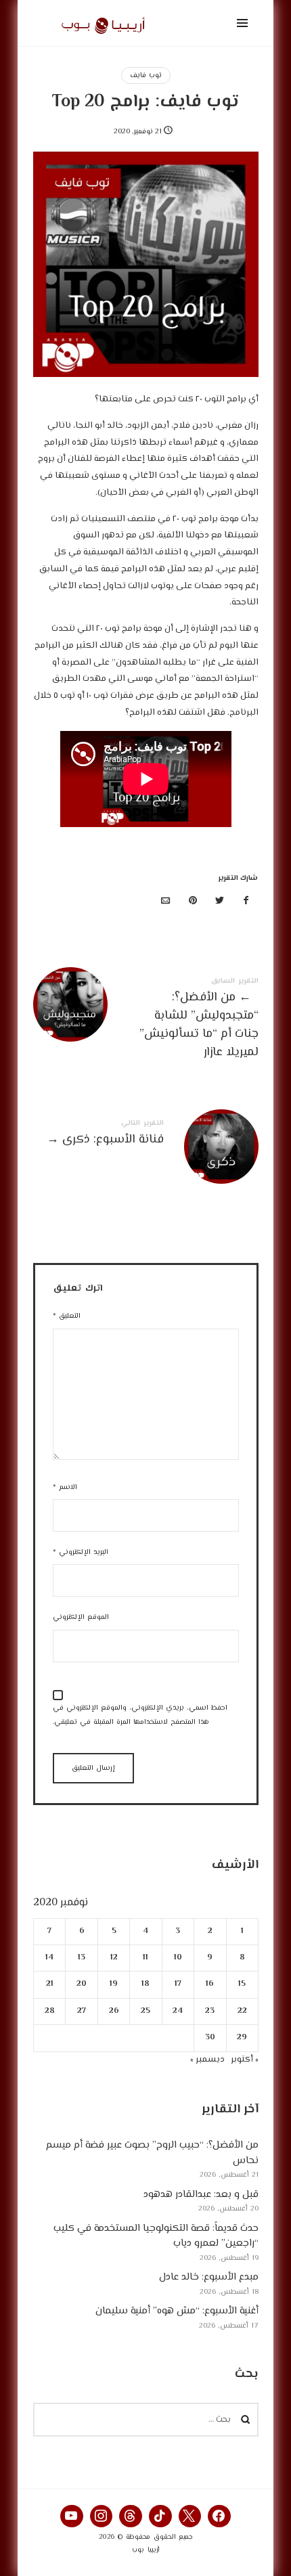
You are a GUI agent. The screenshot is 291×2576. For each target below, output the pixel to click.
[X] (190, 2516)
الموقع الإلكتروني (81, 1617)
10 (177, 1958)
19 (114, 1984)
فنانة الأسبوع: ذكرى (146, 1135)
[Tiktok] (160, 2516)
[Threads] (131, 2516)
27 (82, 2011)
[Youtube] (72, 2516)
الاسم (65, 1487)
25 (145, 2011)
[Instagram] (102, 2516)
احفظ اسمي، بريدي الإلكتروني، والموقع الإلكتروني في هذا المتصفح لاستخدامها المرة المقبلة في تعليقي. (140, 1715)
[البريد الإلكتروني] (166, 902)
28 (49, 2011)
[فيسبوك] (246, 902)
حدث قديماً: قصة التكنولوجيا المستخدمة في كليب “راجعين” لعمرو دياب (156, 2236)
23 (210, 2011)
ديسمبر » (207, 2059)
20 (82, 1984)
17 (177, 1984)
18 (145, 1984)
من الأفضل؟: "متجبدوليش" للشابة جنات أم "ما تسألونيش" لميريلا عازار (146, 1021)
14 (49, 1958)
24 (178, 2011)
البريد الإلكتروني (81, 1552)
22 (242, 2011)
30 (209, 2038)
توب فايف (146, 75)
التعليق (67, 1316)
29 (242, 2038)
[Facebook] (219, 2516)
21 (49, 1984)
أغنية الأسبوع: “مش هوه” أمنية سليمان (177, 2311)
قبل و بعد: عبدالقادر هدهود (201, 2194)
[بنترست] (193, 902)
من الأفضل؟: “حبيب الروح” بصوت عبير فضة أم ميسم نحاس (152, 2153)
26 (113, 2011)
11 (145, 1958)
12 (113, 1958)
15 (242, 1984)
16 (210, 1984)
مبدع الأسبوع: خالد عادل (209, 2277)
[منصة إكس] (219, 902)
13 (82, 1958)
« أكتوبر (245, 2059)
